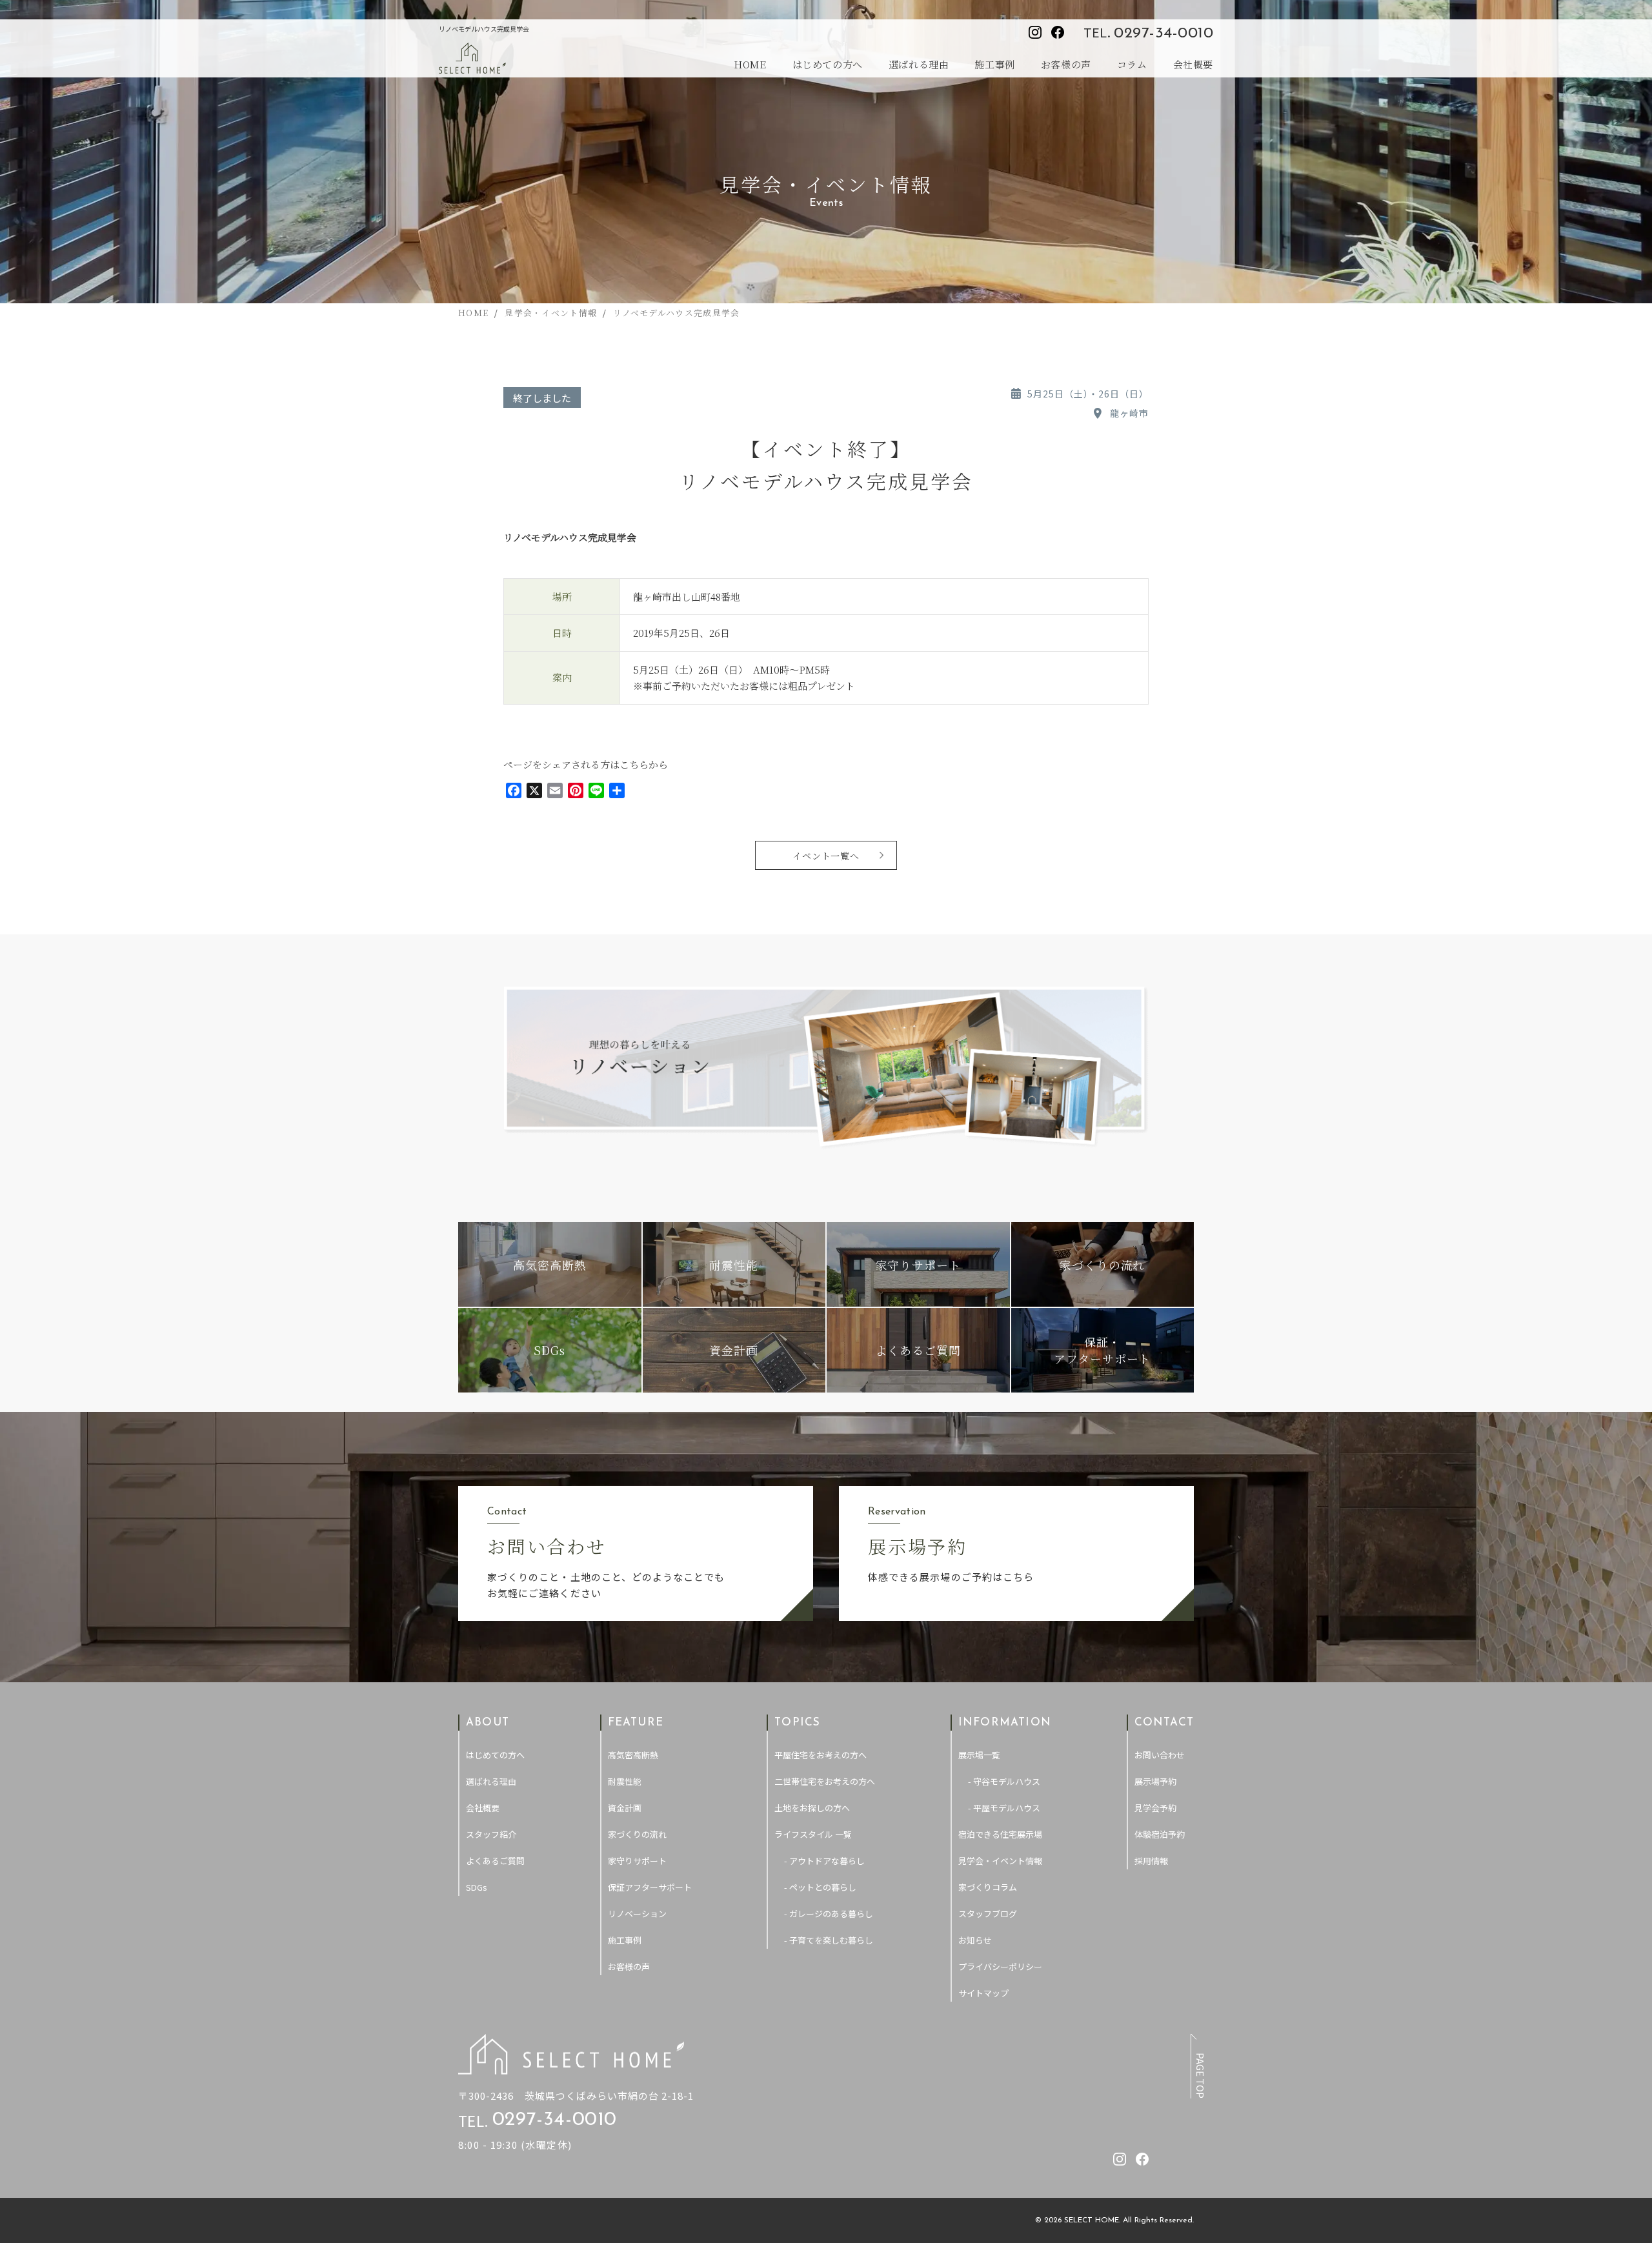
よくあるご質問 (495, 1861)
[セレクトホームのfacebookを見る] (1058, 32)
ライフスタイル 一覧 (813, 1834)
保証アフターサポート (650, 1887)
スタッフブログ (988, 1914)
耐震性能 (625, 1781)
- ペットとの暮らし (820, 1887)
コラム (1132, 64)
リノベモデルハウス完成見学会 (570, 537)
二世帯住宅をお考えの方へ (825, 1781)
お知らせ (975, 1940)
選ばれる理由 (919, 64)
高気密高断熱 (633, 1755)
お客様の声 (1066, 64)
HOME (750, 64)
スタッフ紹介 (491, 1834)
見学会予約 (1155, 1808)
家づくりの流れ (637, 1834)
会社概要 (1193, 64)
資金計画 (625, 1808)
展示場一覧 (979, 1755)
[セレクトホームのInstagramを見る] (1035, 32)
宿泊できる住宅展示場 (1000, 1834)
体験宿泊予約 (1160, 1834)
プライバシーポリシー (1000, 1966)
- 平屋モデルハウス (1004, 1808)
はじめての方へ (828, 64)
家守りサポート (637, 1861)
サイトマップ (983, 1993)
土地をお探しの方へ (812, 1808)
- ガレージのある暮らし (829, 1914)
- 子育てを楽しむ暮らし (829, 1940)
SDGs (477, 1887)
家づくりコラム (988, 1887)
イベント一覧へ (826, 856)
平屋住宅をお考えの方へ (821, 1755)
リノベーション (637, 1914)
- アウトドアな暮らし (824, 1861)
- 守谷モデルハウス (1004, 1781)
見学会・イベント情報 (1000, 1861)
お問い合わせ (1160, 1755)
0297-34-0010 (1163, 34)
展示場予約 (1155, 1781)
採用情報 (1151, 1861)
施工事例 (994, 64)
